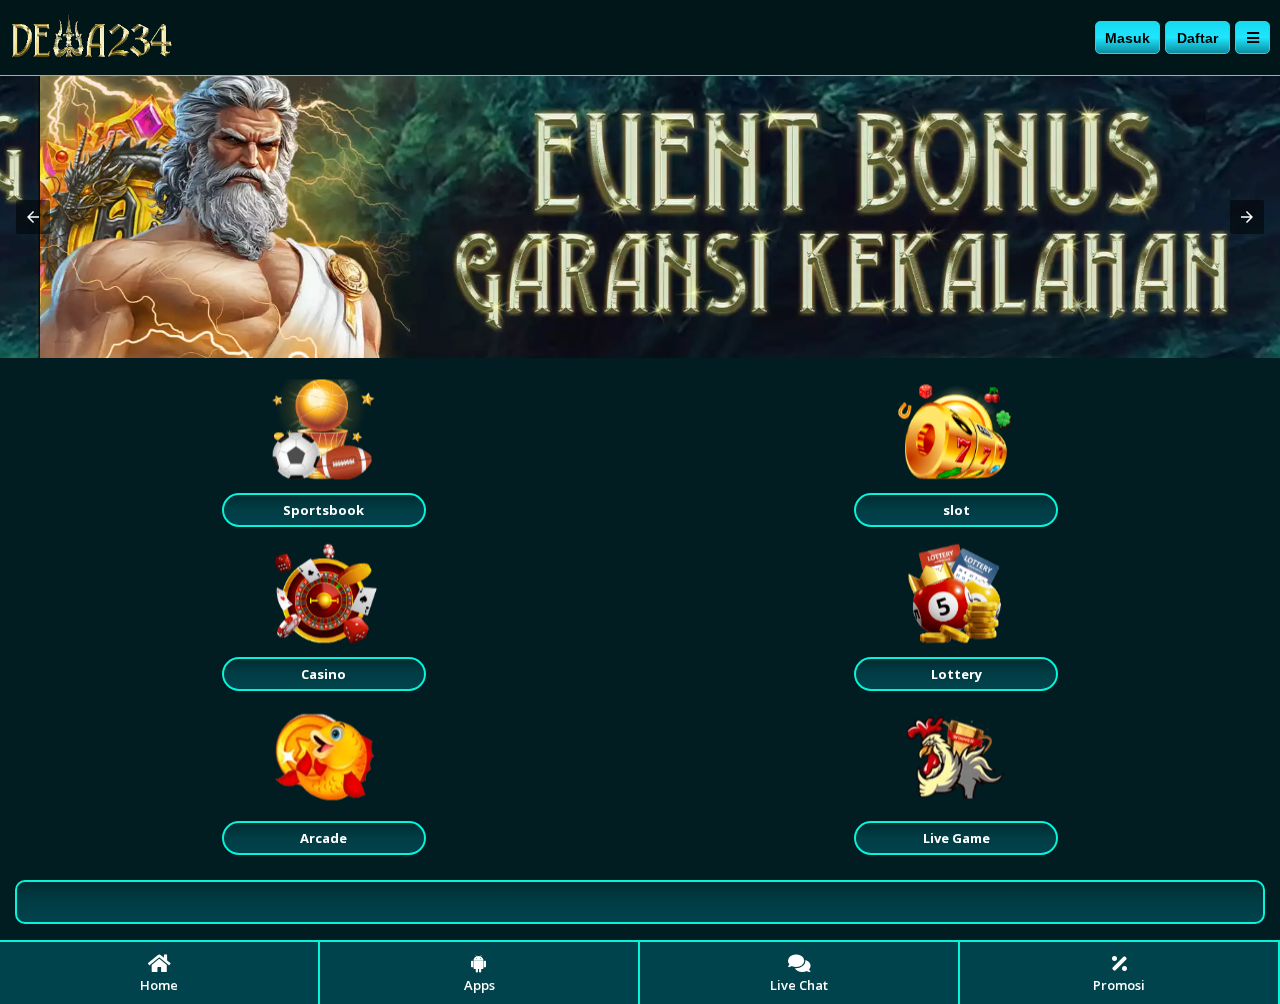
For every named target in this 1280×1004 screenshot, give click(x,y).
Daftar (1197, 38)
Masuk (1127, 38)
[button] (33, 217)
